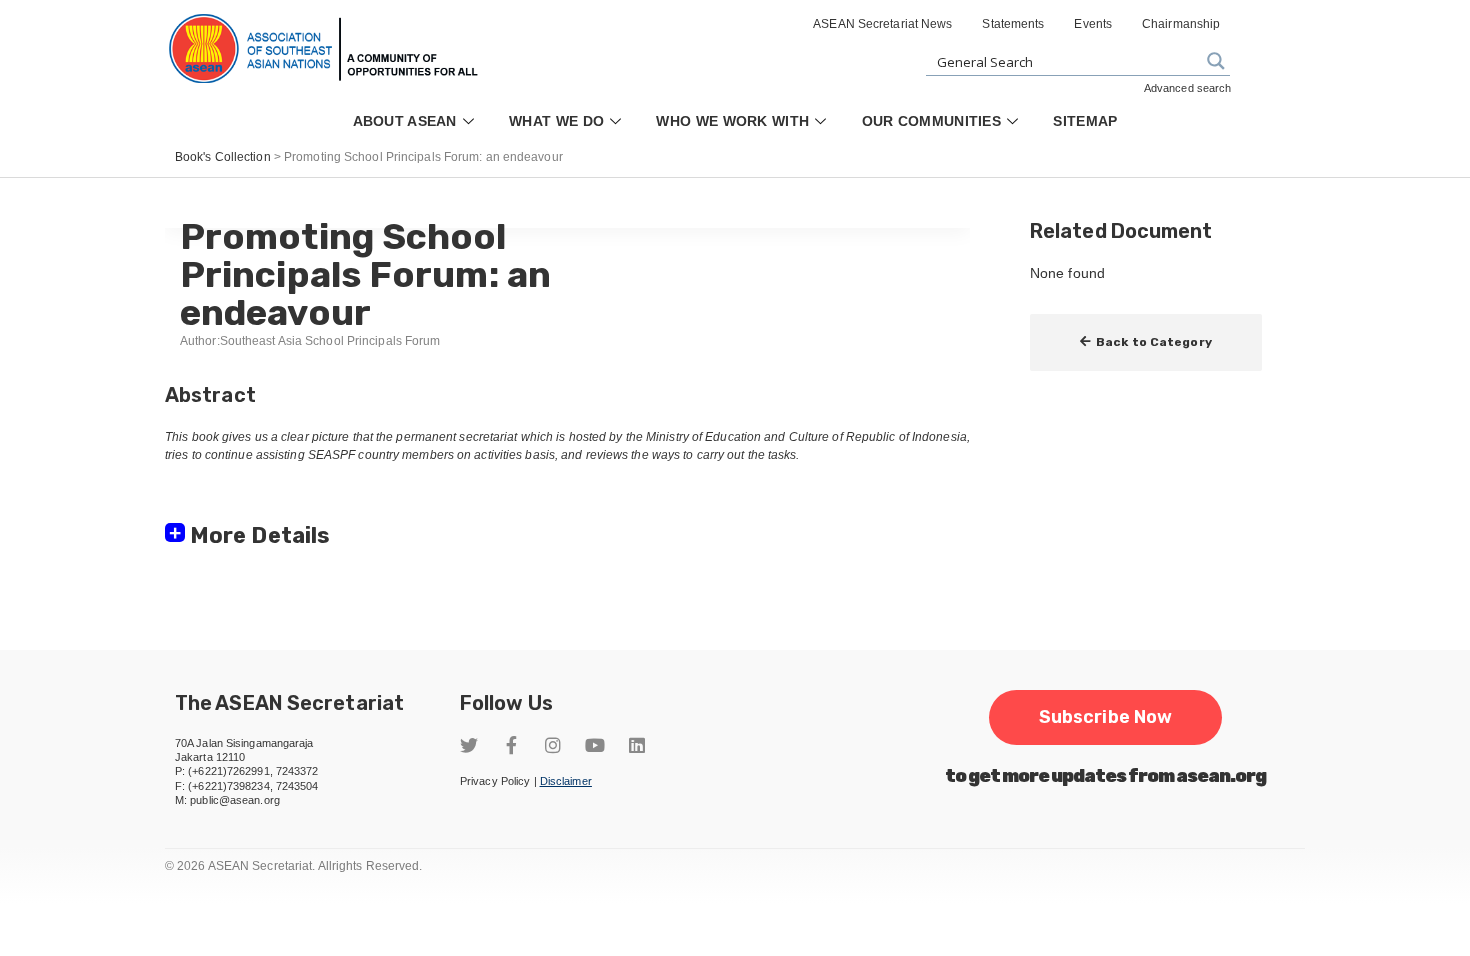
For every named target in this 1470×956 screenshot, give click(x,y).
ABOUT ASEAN (405, 121)
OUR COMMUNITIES (932, 121)
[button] (1146, 342)
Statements (1013, 24)
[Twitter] (469, 745)
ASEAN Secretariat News (882, 24)
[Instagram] (553, 745)
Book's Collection (223, 157)
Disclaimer (566, 781)
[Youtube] (595, 745)
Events (1093, 24)
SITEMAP (1085, 121)
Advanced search (1188, 88)
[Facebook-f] (511, 745)
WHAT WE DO (556, 121)
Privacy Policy (495, 781)
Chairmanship (1181, 24)
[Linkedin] (637, 745)
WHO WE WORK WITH (732, 121)
